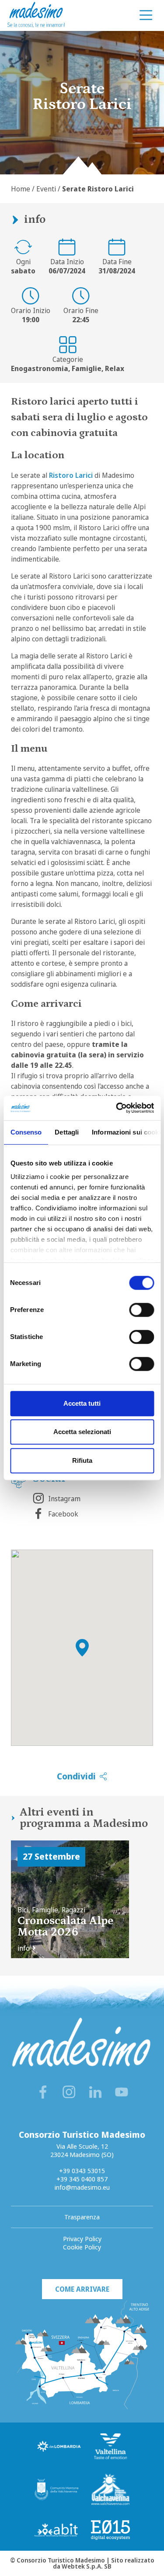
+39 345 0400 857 (82, 2179)
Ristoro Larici (71, 475)
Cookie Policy (82, 2247)
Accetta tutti (82, 1403)
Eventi (46, 189)
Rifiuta (82, 1460)
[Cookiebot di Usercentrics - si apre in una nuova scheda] (117, 1108)
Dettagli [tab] (67, 1132)
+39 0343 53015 (82, 2171)
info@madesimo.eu (82, 2187)
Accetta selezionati (82, 1432)
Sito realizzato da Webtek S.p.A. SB (104, 2563)
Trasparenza (82, 2217)
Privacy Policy (82, 2239)
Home (21, 189)
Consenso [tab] (26, 1132)
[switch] (141, 1310)
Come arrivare (82, 2289)
